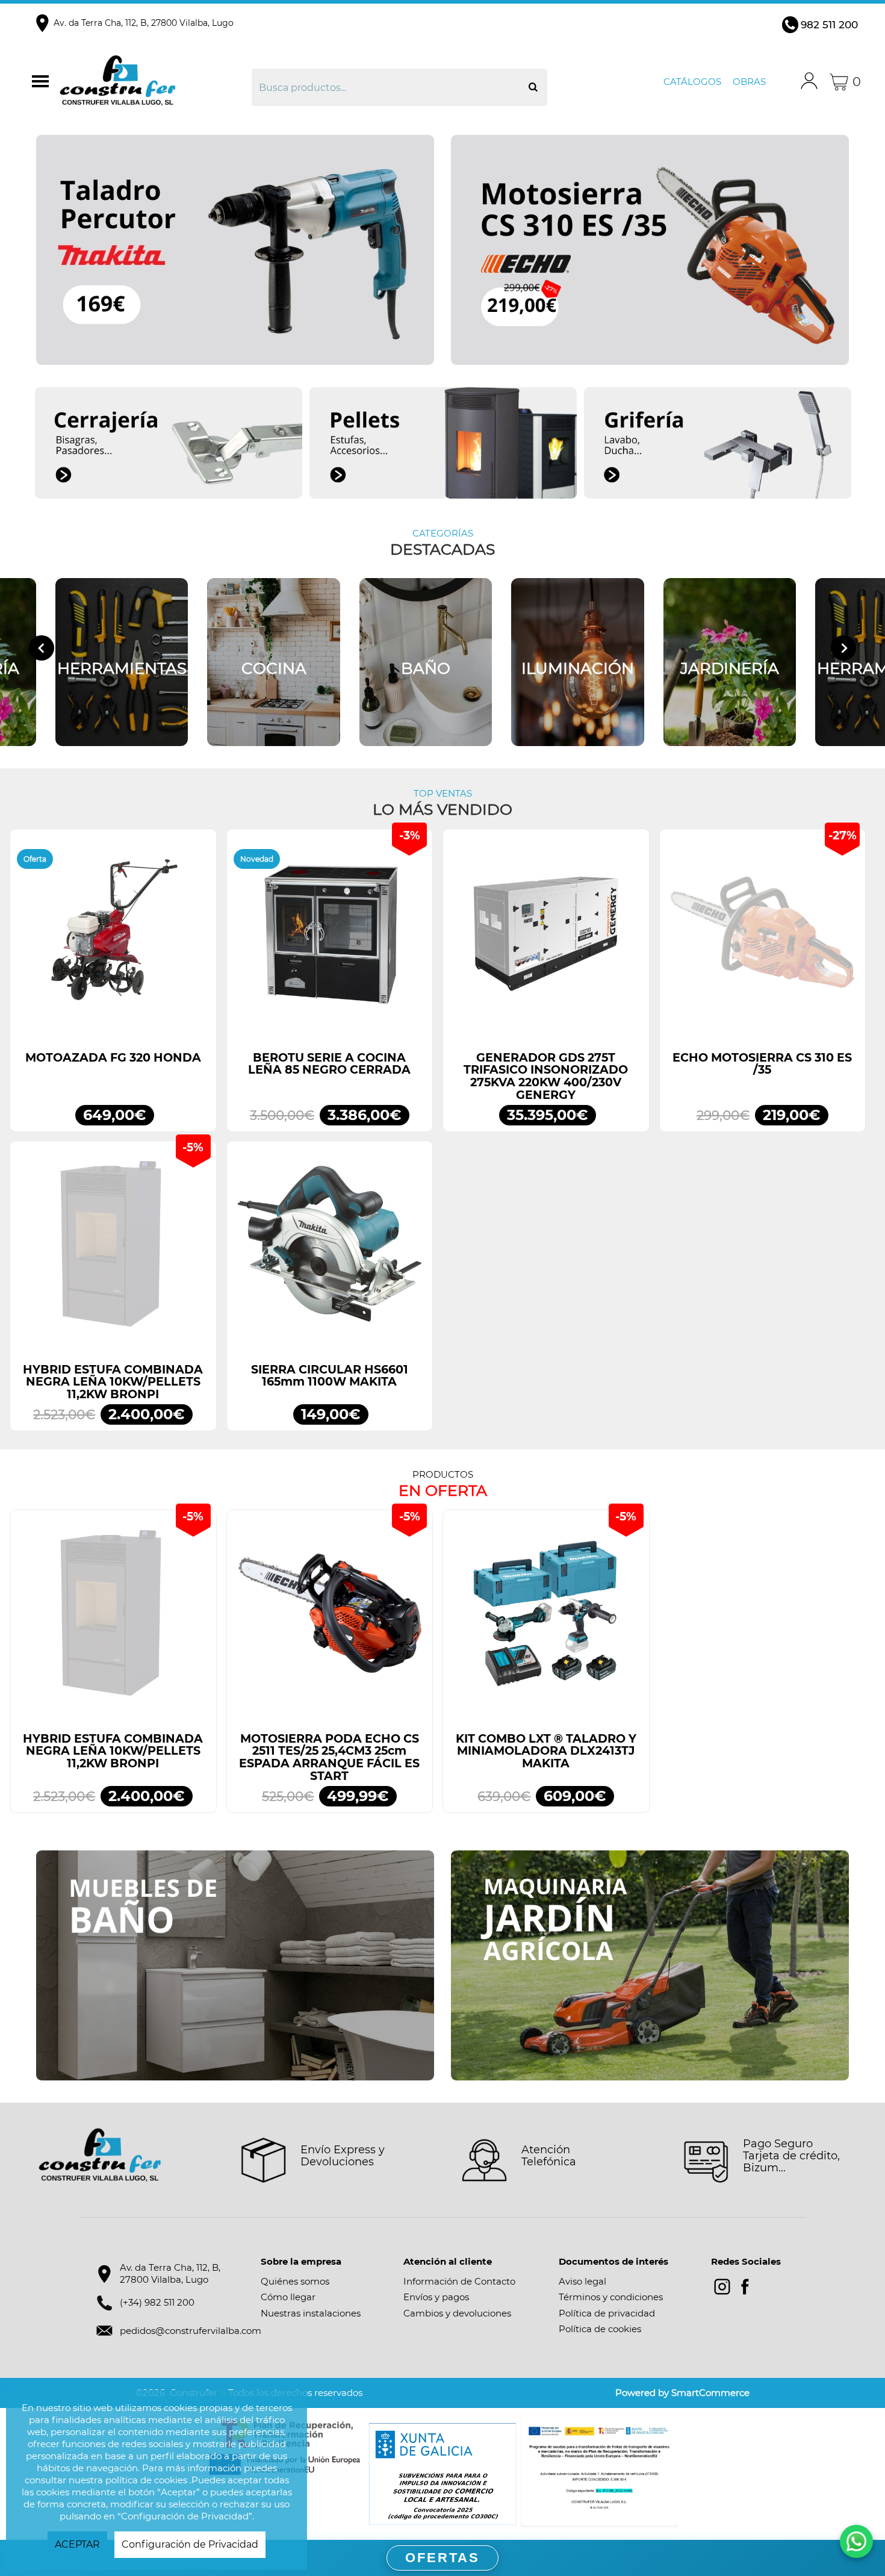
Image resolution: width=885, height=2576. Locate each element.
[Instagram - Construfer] (722, 2287)
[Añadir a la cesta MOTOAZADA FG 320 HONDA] (113, 938)
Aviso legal (582, 2281)
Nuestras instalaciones (311, 2313)
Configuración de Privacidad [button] (190, 2544)
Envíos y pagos (436, 2297)
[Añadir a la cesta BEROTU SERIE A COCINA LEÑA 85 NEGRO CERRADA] (330, 938)
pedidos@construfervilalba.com (191, 2331)
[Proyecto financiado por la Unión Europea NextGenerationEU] (599, 2472)
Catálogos (692, 82)
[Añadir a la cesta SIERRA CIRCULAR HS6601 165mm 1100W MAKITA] (330, 1250)
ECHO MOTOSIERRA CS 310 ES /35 (762, 1064)
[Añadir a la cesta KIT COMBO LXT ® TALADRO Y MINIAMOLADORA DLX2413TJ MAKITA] (546, 1619)
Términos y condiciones (611, 2297)
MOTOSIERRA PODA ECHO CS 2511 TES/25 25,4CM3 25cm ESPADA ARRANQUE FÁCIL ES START (329, 1757)
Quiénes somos (295, 2281)
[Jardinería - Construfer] (730, 662)
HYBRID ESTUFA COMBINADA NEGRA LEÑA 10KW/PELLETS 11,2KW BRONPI (113, 1382)
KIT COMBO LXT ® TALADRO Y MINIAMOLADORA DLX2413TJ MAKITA (546, 1751)
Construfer (154, 82)
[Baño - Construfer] (426, 662)
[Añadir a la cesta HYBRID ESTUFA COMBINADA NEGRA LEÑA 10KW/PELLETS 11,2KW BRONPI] (113, 1250)
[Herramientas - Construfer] (122, 662)
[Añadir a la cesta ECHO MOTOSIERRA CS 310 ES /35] (763, 938)
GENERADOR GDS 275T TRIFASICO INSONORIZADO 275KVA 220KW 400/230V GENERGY (546, 1076)
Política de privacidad (607, 2313)
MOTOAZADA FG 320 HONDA (113, 1058)
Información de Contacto (459, 2281)
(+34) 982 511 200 (157, 2302)
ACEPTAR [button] (77, 2544)
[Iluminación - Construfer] (578, 662)
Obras (749, 82)
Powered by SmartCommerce (682, 2393)
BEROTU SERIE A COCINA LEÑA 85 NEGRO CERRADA (329, 1064)
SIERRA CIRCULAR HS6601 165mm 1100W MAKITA (330, 1376)
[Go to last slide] (42, 648)
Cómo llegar (288, 2297)
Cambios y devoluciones (457, 2313)
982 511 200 (829, 25)
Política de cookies (600, 2329)
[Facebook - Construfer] (745, 2287)
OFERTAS (442, 2558)
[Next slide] (843, 648)
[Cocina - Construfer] (274, 662)
